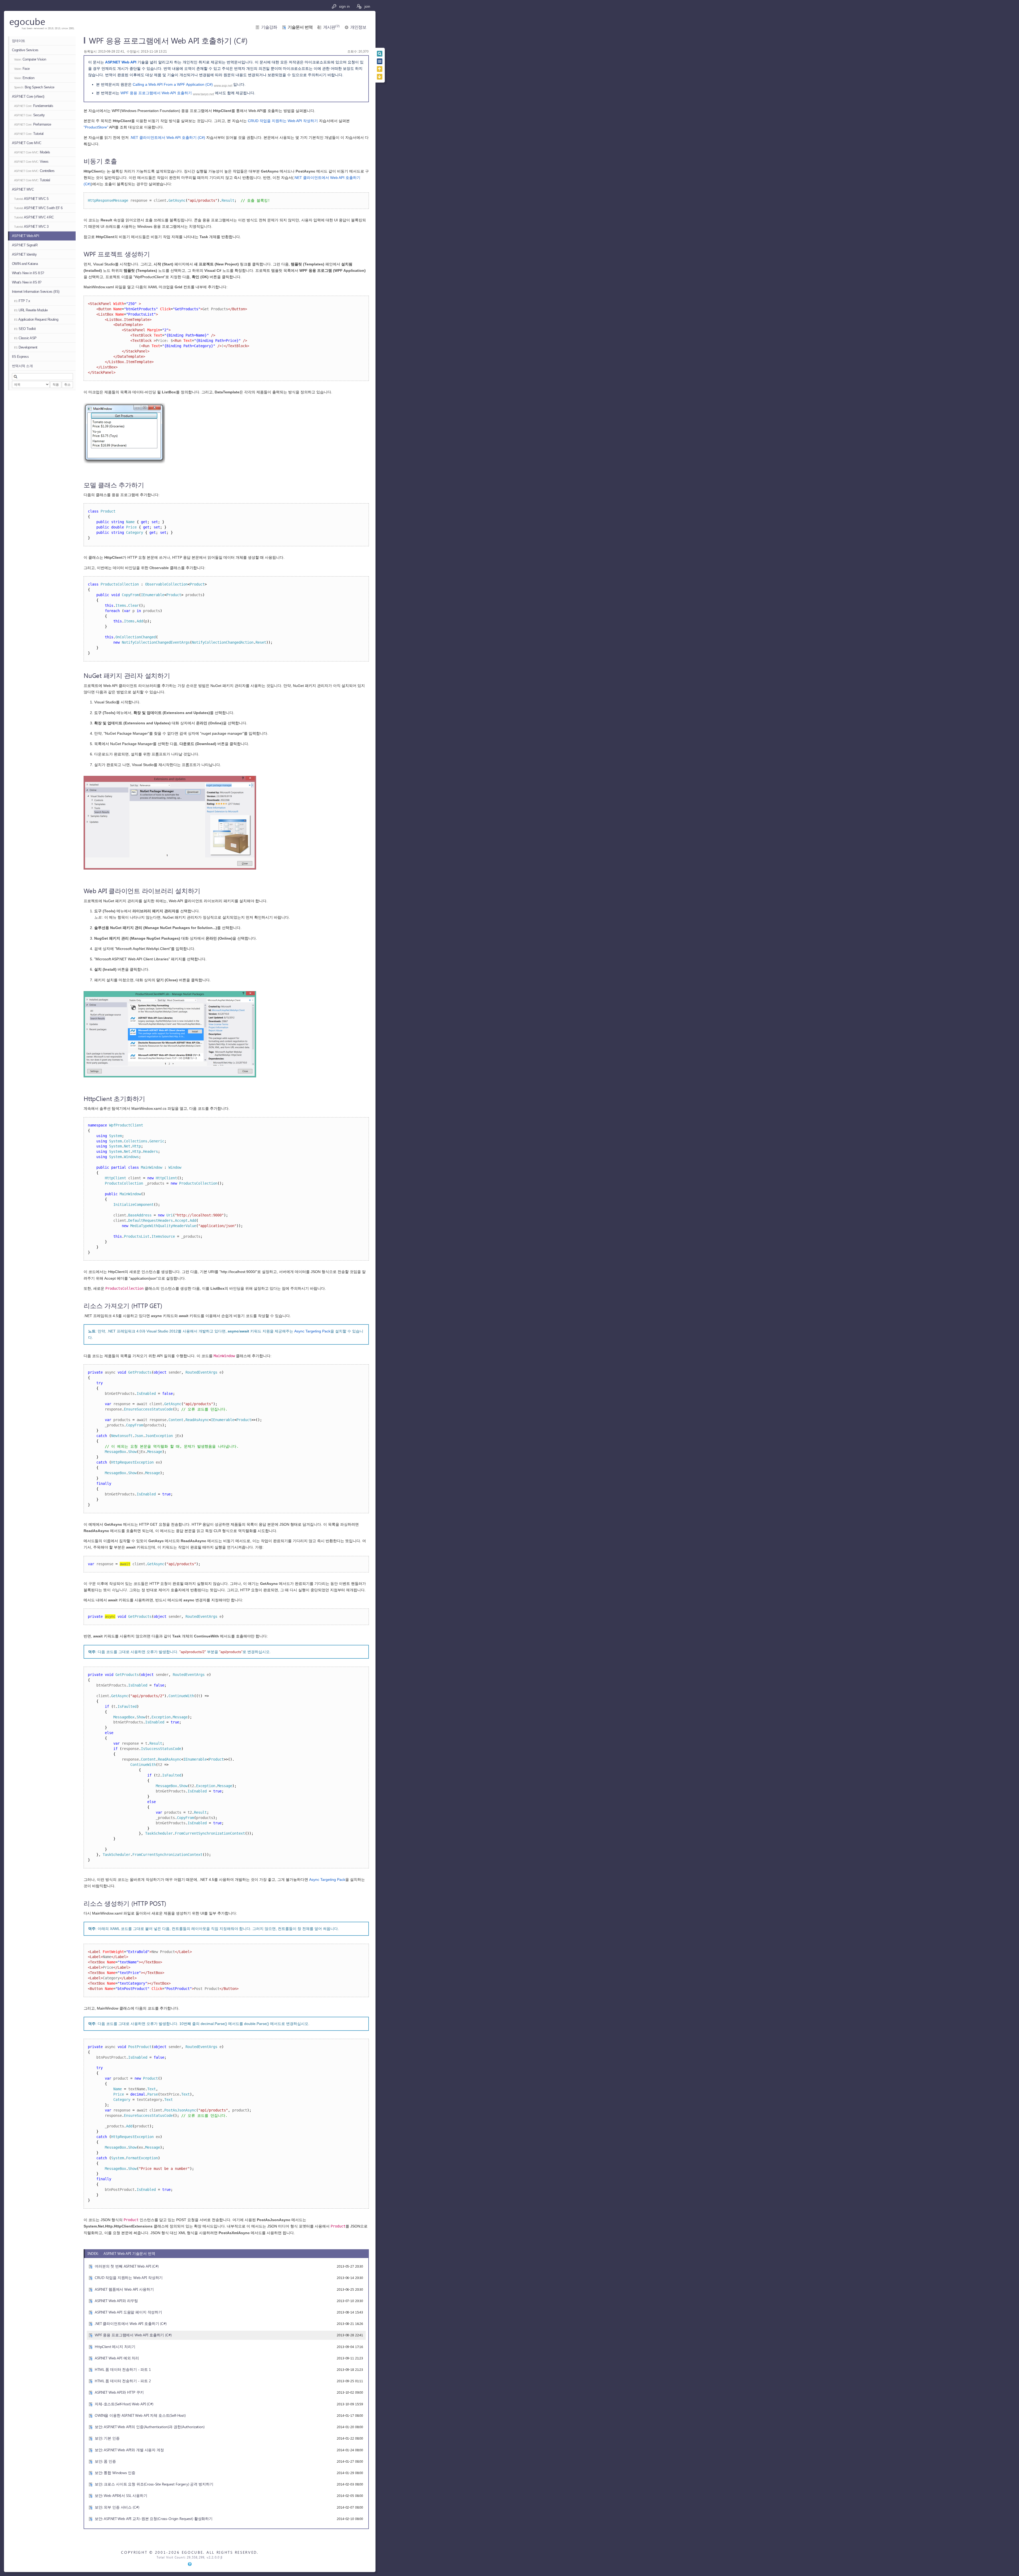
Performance (33, 124)
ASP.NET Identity (24, 254)
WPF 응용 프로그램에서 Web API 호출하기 (156, 93)
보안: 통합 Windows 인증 (115, 2473)
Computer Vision (30, 59)
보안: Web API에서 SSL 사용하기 (121, 2495)
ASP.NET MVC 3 (31, 227)
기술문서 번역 (300, 27)
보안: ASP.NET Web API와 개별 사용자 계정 (129, 2450)
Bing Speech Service (34, 87)
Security (29, 115)
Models (32, 152)
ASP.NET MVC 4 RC (34, 217)
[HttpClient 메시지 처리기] (380, 77)
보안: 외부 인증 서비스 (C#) (117, 2507)
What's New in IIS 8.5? (28, 273)
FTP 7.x (22, 301)
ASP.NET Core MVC (27, 143)
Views (31, 162)
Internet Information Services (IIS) (36, 292)
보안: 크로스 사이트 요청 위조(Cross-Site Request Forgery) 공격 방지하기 (154, 2484)
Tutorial (29, 134)
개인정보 (358, 27)
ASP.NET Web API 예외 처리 (117, 2358)
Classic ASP (25, 338)
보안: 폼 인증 (105, 2461)
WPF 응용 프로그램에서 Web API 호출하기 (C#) (133, 2335)
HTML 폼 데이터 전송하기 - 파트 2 (123, 2381)
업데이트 (19, 41)
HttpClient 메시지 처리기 (115, 2347)
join (367, 6)
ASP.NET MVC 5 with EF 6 (38, 208)
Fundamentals (34, 106)
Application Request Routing (36, 319)
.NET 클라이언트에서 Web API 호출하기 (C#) (167, 137)
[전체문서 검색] (380, 54)
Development (26, 347)
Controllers (34, 171)
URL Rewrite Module (31, 310)
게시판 (331, 27)
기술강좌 (269, 27)
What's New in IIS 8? (27, 282)
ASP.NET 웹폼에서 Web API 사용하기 (124, 2289)
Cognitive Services (25, 50)
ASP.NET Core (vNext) (28, 96)
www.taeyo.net (203, 94)
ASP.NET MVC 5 (31, 199)
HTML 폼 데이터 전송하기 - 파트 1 (123, 2369)
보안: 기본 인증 (107, 2438)
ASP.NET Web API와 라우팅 (116, 2301)
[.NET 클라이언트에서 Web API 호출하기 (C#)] (380, 69)
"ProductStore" (96, 127)
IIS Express (20, 357)
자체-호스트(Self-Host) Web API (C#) (124, 2404)
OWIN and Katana (25, 264)
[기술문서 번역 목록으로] (380, 61)
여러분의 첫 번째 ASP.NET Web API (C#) (127, 2266)
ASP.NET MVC (23, 189)
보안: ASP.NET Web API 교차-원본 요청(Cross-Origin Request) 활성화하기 (154, 2519)
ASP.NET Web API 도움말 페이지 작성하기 (128, 2312)
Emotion (24, 78)
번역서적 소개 (22, 366)
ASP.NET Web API (25, 236)
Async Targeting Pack (312, 1331)
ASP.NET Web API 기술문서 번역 (129, 2253)
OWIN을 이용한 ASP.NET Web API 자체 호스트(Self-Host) (140, 2415)
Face (22, 69)
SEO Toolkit (25, 329)
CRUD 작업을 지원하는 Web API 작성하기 (283, 121)
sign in (344, 6)
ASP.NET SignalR (25, 245)
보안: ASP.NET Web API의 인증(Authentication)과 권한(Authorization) (150, 2427)
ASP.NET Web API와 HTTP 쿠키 (119, 2392)
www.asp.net (223, 86)
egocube (27, 21)
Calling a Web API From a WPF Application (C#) (173, 84)
